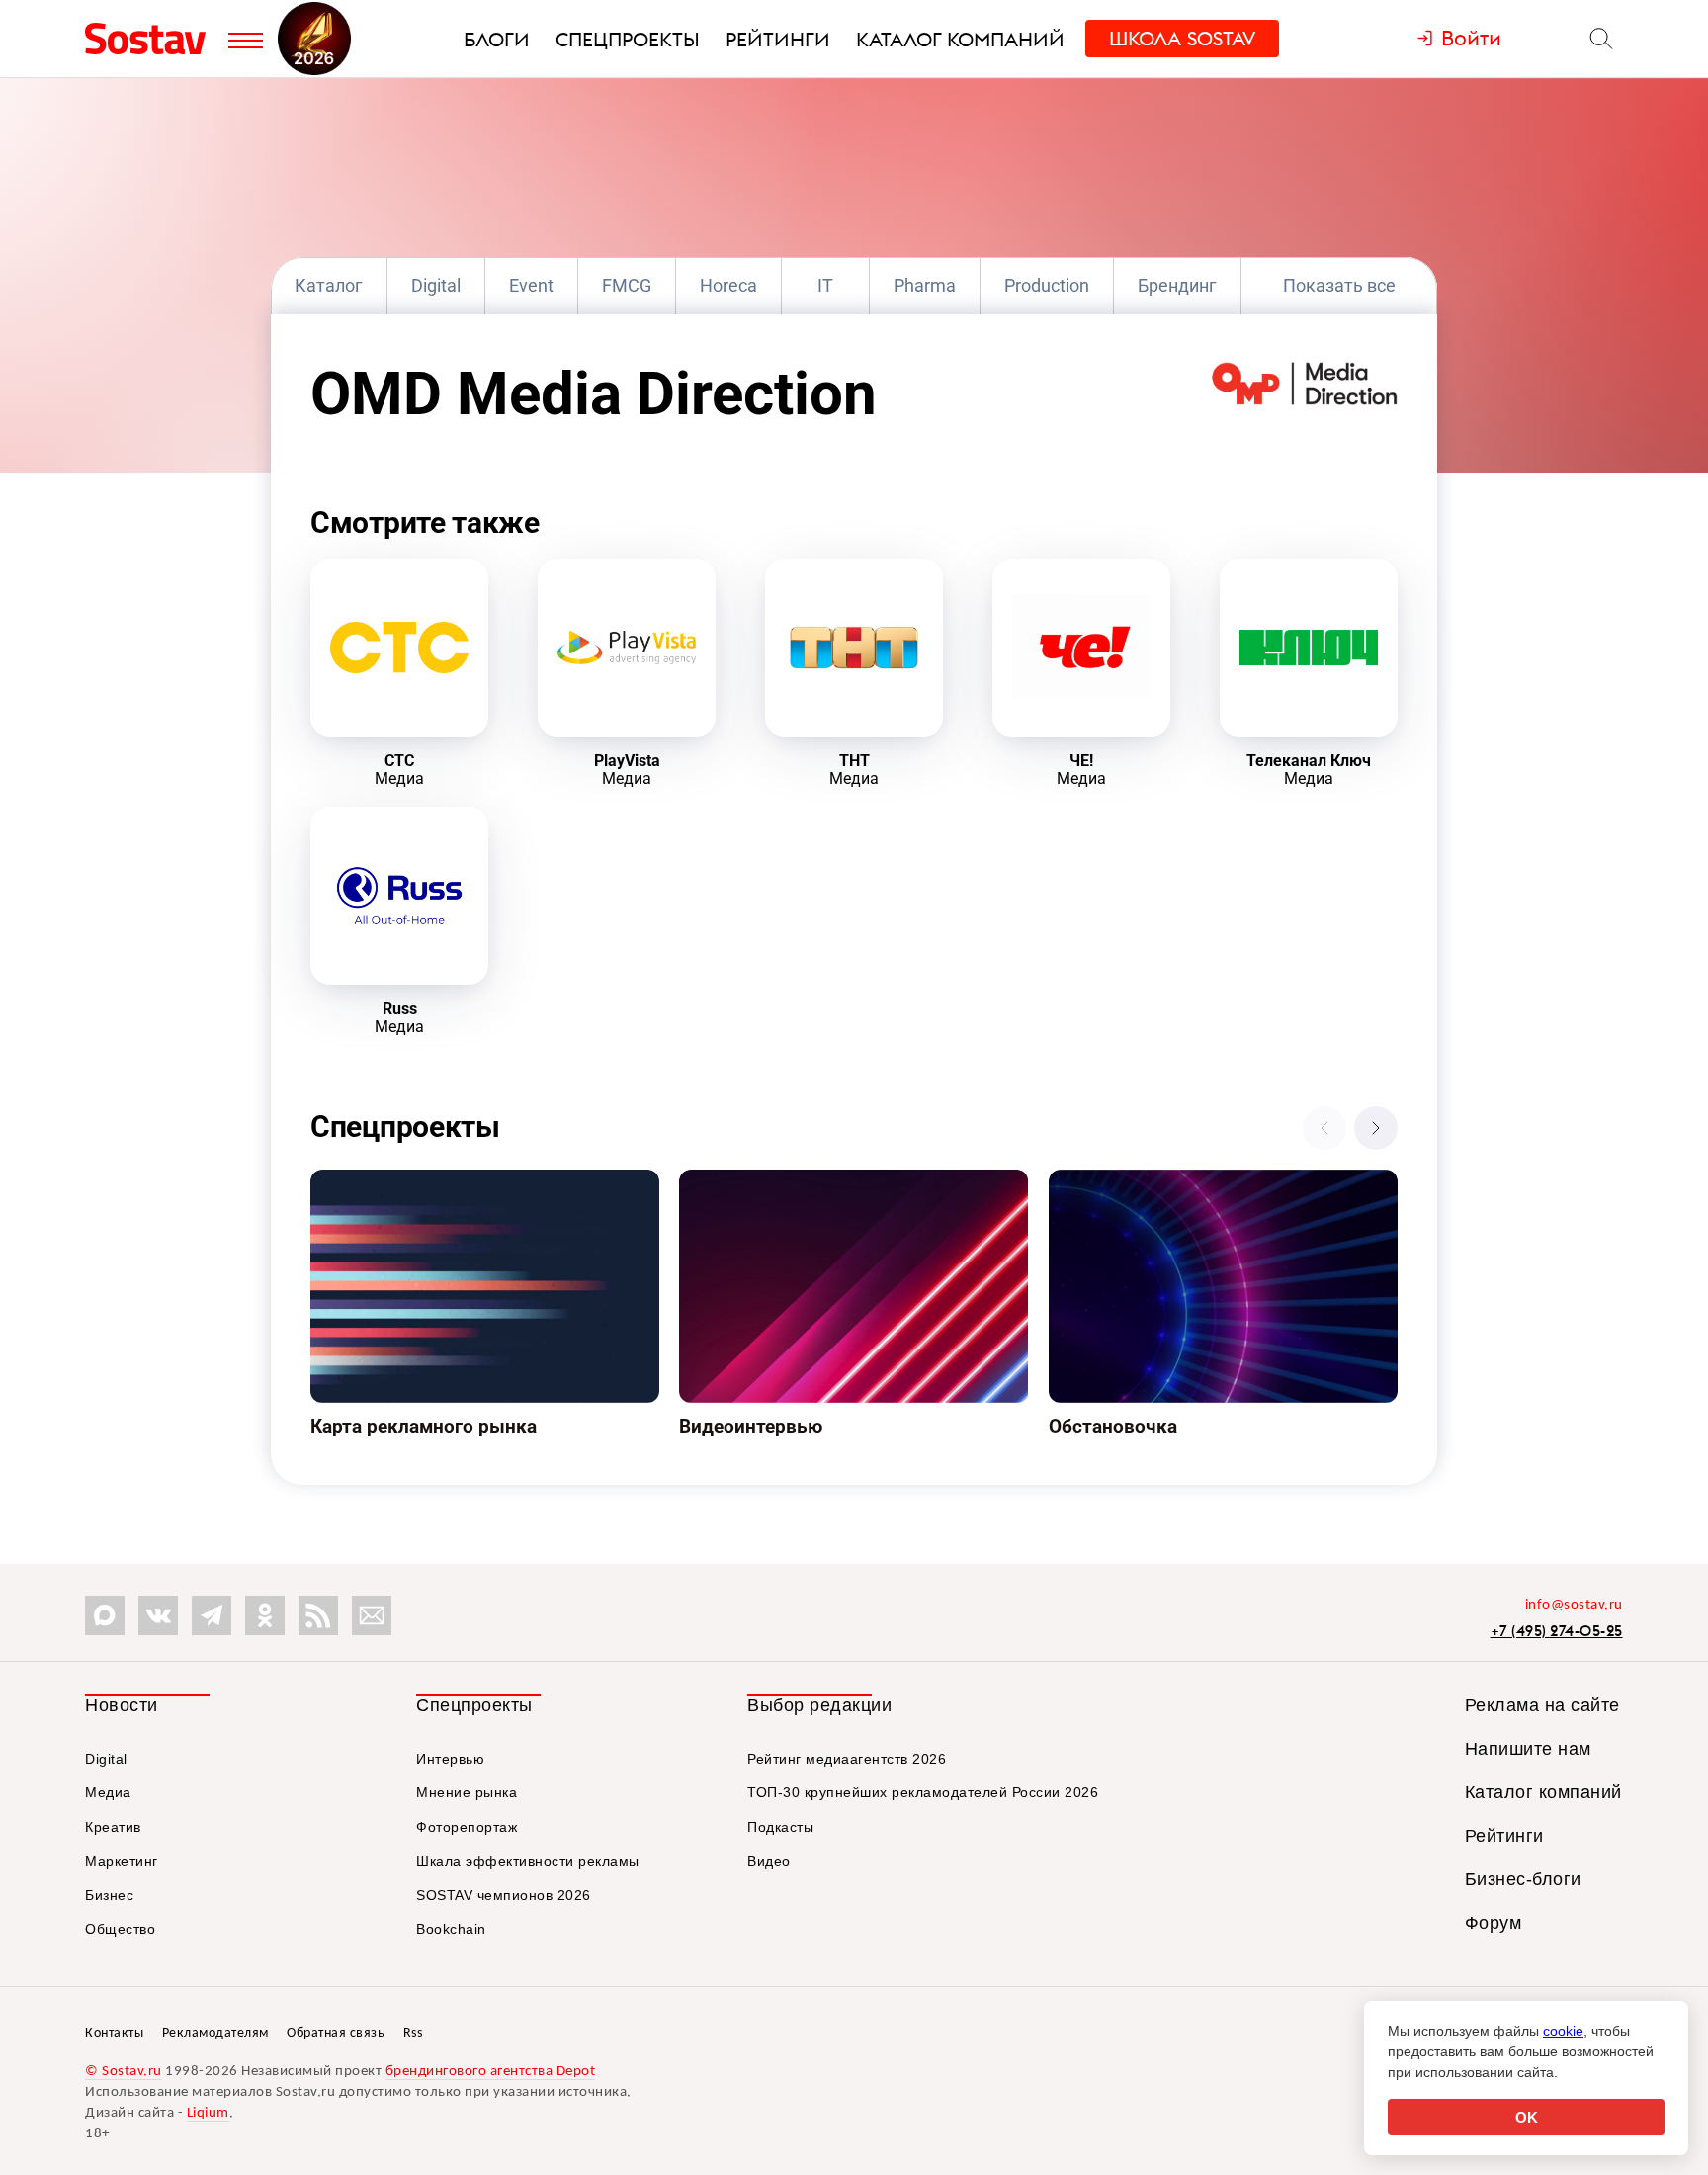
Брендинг (1177, 285)
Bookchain (451, 1929)
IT (825, 285)
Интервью (450, 1759)
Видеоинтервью (740, 1182)
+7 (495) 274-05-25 (1557, 1631)
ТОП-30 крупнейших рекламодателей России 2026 (923, 1792)
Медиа (108, 1792)
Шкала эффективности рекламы (528, 1861)
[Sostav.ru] (152, 39)
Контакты (114, 2033)
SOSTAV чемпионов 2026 (504, 1895)
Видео (769, 1861)
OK (1527, 2117)
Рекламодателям (215, 2033)
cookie (1563, 2031)
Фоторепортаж (467, 1827)
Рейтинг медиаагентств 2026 (847, 1759)
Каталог (329, 285)
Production (1047, 285)
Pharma (925, 285)
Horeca (728, 285)
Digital (436, 285)
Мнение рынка (467, 1792)
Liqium (208, 2113)
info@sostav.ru (1574, 1605)
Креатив (113, 1827)
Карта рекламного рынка (405, 1182)
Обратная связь (336, 2033)
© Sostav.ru (124, 2072)
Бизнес (109, 1895)
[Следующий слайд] (1376, 1128)
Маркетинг (122, 1861)
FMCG (627, 285)
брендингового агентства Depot (491, 2072)
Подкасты (780, 1827)
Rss (413, 2033)
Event (531, 285)
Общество (120, 1929)
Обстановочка (1103, 1182)
